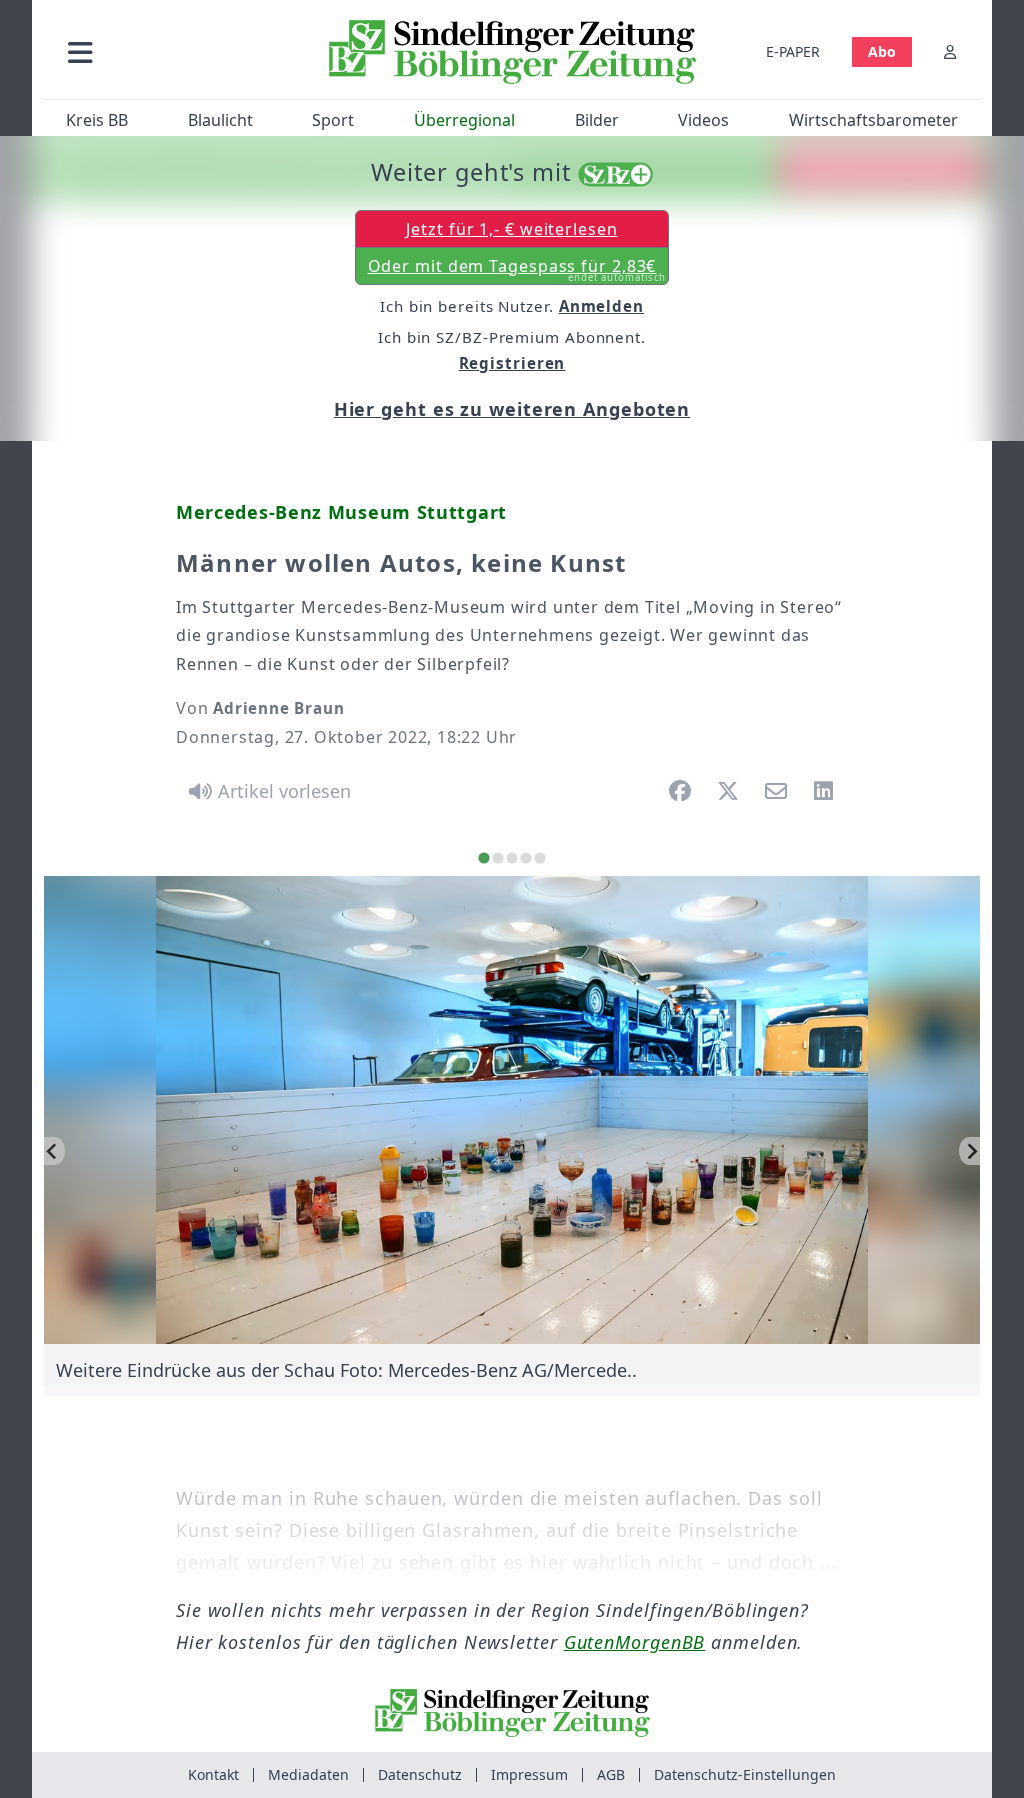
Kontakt (213, 1774)
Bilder (597, 120)
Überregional (464, 120)
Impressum (529, 1774)
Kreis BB (97, 120)
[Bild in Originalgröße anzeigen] (513, 1110)
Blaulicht (220, 120)
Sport (333, 120)
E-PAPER (793, 51)
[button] (179, 51)
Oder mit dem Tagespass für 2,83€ (517, 270)
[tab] (483, 857)
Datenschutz (420, 1774)
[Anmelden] (950, 51)
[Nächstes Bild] (969, 1151)
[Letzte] (54, 1151)
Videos (703, 120)
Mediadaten (308, 1774)
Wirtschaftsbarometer (873, 120)
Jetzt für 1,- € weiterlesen (511, 229)
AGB (611, 1774)
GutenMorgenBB (635, 1642)
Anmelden (601, 306)
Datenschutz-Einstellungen (745, 1774)
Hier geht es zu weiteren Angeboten (512, 409)
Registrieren (512, 363)
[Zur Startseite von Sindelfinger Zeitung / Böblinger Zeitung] (512, 52)
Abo (882, 51)
